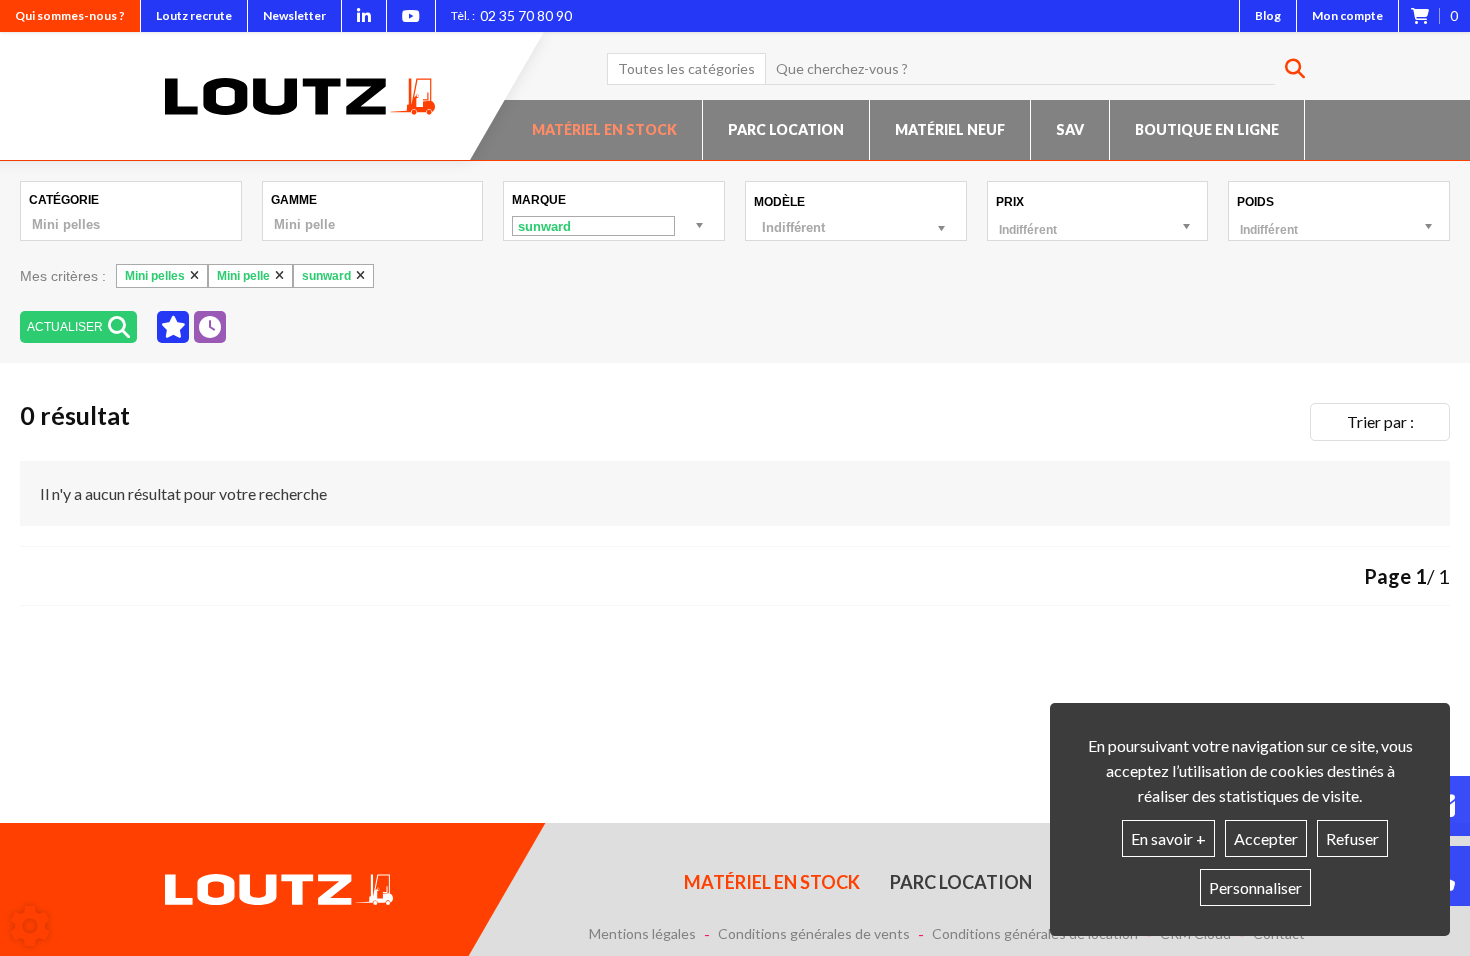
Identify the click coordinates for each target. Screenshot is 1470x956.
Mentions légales (642, 934)
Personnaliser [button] (1255, 887)
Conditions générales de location (1035, 934)
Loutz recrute (194, 15)
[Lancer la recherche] (1287, 69)
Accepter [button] (1266, 838)
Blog (1268, 15)
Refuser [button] (1352, 838)
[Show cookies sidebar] (30, 926)
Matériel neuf (950, 129)
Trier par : (1380, 421)
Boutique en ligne (1207, 129)
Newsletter (294, 15)
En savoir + (1168, 838)
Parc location (786, 129)
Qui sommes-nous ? (70, 15)
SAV (1070, 129)
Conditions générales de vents (814, 934)
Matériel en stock (604, 129)
